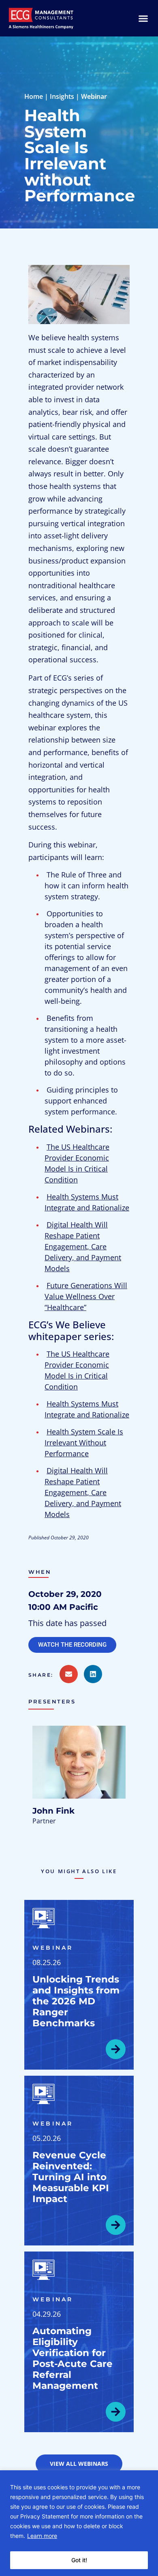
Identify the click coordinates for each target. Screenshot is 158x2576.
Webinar (94, 96)
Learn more (42, 2536)
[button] (44, 1675)
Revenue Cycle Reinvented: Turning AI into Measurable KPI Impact (71, 2177)
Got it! (79, 2560)
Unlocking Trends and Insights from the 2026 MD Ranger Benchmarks (76, 2001)
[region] (79, 2523)
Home (34, 96)
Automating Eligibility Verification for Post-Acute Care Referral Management (73, 2358)
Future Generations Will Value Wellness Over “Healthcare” (86, 1296)
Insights (62, 96)
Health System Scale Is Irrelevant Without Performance (84, 1443)
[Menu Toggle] (143, 18)
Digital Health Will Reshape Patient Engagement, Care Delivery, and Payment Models (83, 1246)
